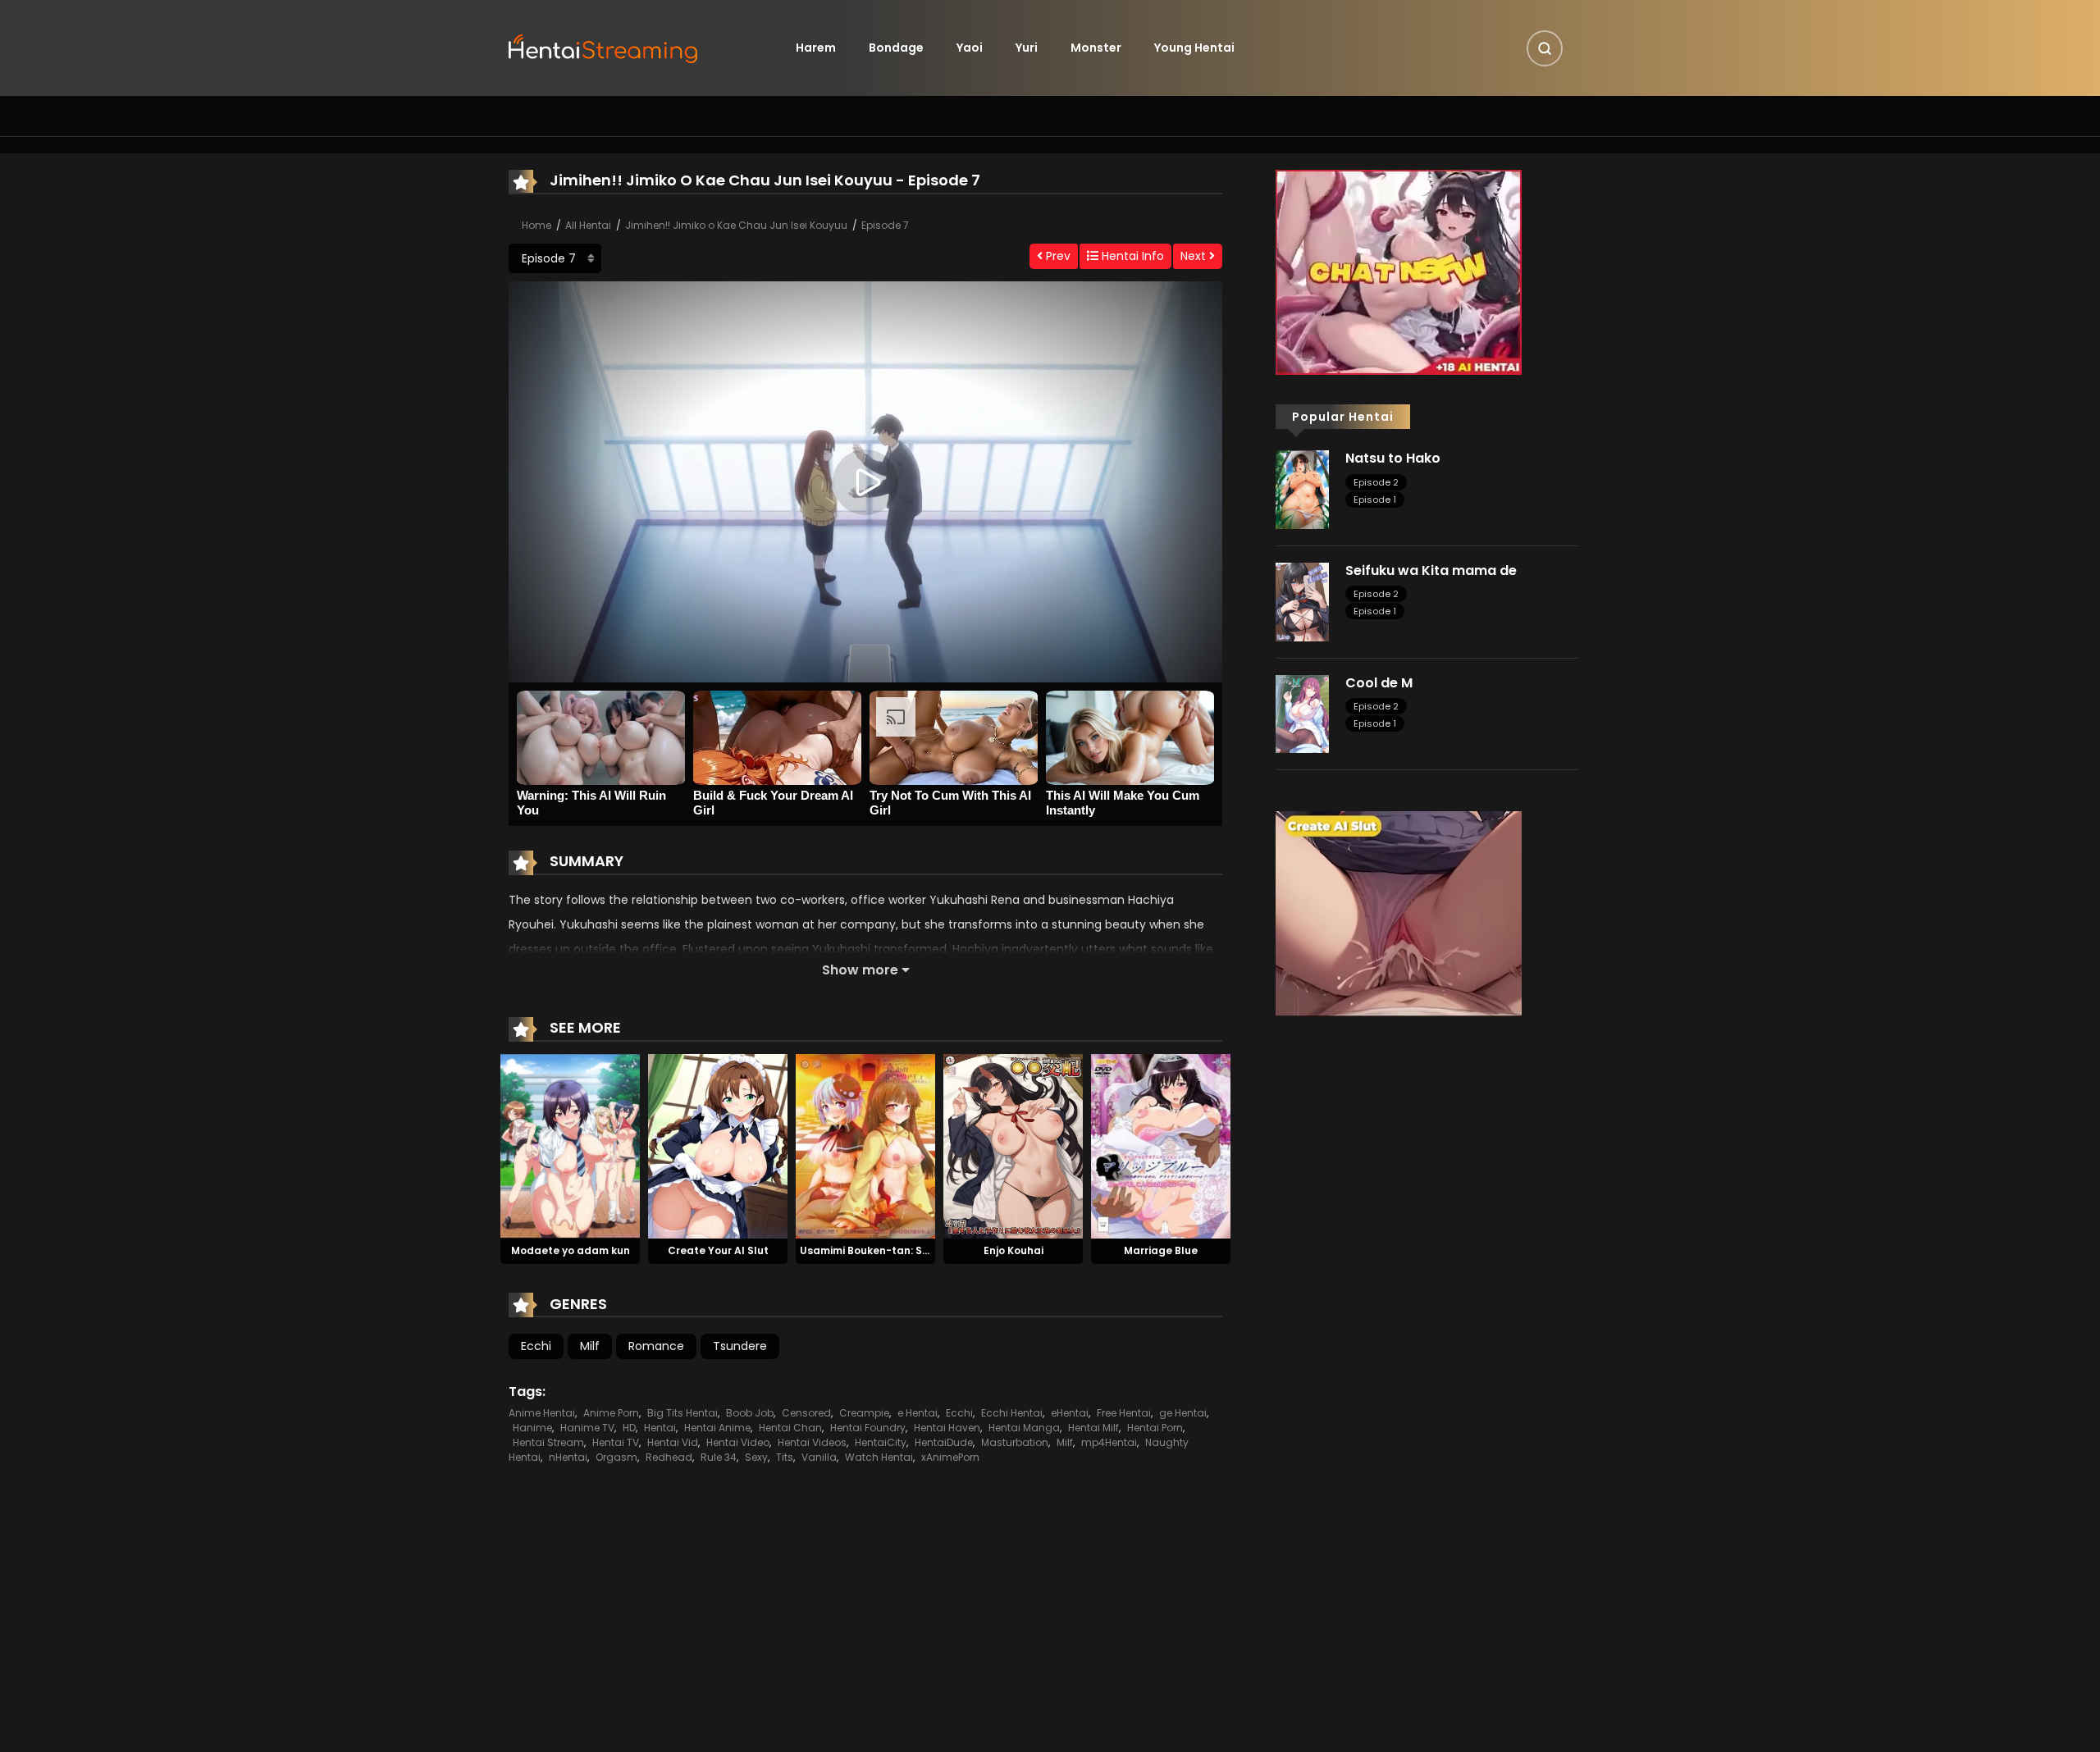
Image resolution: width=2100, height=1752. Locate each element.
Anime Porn (611, 1413)
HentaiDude (944, 1442)
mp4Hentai (1109, 1442)
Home (536, 225)
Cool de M (1379, 683)
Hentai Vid (673, 1442)
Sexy (756, 1457)
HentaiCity (881, 1442)
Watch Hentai (879, 1457)
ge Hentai (1183, 1413)
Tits (785, 1457)
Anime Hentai (542, 1413)
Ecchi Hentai (1012, 1413)
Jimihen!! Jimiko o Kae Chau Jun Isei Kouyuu (736, 225)
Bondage (896, 48)
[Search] (1545, 48)
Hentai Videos (812, 1442)
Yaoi (970, 48)
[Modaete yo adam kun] (570, 1145)
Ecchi (536, 1346)
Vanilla (819, 1457)
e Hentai (918, 1413)
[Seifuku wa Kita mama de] (1302, 601)
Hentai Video (738, 1442)
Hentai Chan (790, 1428)
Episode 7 (885, 225)
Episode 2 (1376, 482)
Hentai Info (1131, 256)
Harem (816, 48)
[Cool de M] (1302, 713)
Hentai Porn (1155, 1428)
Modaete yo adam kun (571, 1250)
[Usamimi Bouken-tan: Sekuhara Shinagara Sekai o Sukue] (865, 1145)
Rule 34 (719, 1457)
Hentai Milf (1093, 1428)
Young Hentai (1194, 48)
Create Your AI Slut (718, 1250)
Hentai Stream (548, 1442)
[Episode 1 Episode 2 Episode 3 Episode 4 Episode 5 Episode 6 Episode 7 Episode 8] (555, 258)
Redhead (669, 1457)
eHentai (1070, 1413)
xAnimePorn (950, 1457)
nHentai (568, 1457)
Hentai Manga (1024, 1428)
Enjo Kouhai (1013, 1250)
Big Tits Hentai (682, 1413)
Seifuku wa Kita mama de (1431, 570)
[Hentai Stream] (604, 47)
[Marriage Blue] (1161, 1145)
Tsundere (740, 1346)
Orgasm (616, 1457)
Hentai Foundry (868, 1428)
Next (1195, 256)
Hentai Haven (947, 1428)
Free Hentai (1124, 1413)
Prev (1057, 256)
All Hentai (588, 225)
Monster (1096, 48)
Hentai (660, 1428)
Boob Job (750, 1413)
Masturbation (1015, 1442)
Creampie (864, 1413)
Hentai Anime (717, 1428)
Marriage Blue (1161, 1250)
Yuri (1027, 48)
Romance (656, 1346)
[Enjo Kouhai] (1013, 1145)
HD (629, 1428)
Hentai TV (616, 1442)
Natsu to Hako (1393, 458)
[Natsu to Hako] (1302, 489)
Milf (590, 1346)
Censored (806, 1413)
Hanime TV (587, 1428)
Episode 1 (1375, 500)
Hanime (532, 1428)
